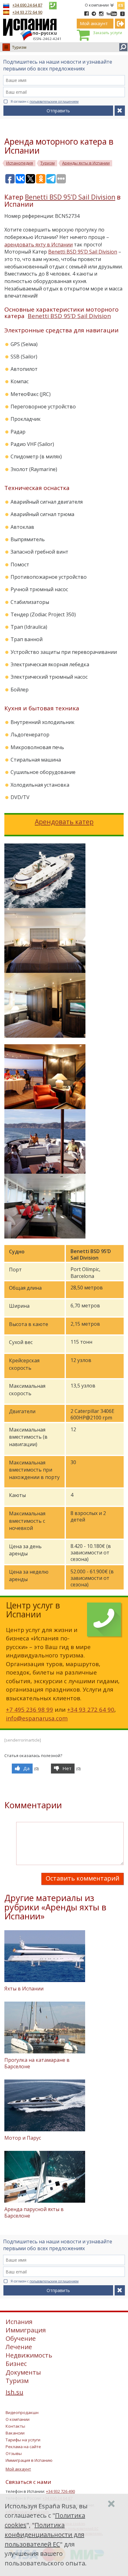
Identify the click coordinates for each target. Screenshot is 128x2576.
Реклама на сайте (23, 2447)
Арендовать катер (64, 822)
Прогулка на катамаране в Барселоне (37, 2063)
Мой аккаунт (18, 2469)
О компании (97, 5)
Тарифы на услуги (23, 2440)
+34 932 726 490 (60, 2491)
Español (121, 4)
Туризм (19, 47)
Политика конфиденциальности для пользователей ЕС (44, 2535)
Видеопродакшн (22, 2412)
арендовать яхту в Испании (39, 245)
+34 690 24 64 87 (27, 5)
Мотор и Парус (23, 2138)
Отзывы (14, 2453)
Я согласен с (45, 101)
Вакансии (15, 2433)
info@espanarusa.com (37, 1718)
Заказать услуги (107, 33)
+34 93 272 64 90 (27, 12)
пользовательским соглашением (54, 101)
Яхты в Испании (24, 1989)
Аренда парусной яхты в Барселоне (34, 2212)
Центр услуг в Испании (33, 1610)
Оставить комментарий (82, 1878)
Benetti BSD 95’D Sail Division (70, 197)
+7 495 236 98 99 (30, 1709)
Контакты (15, 2426)
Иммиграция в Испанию (29, 2460)
